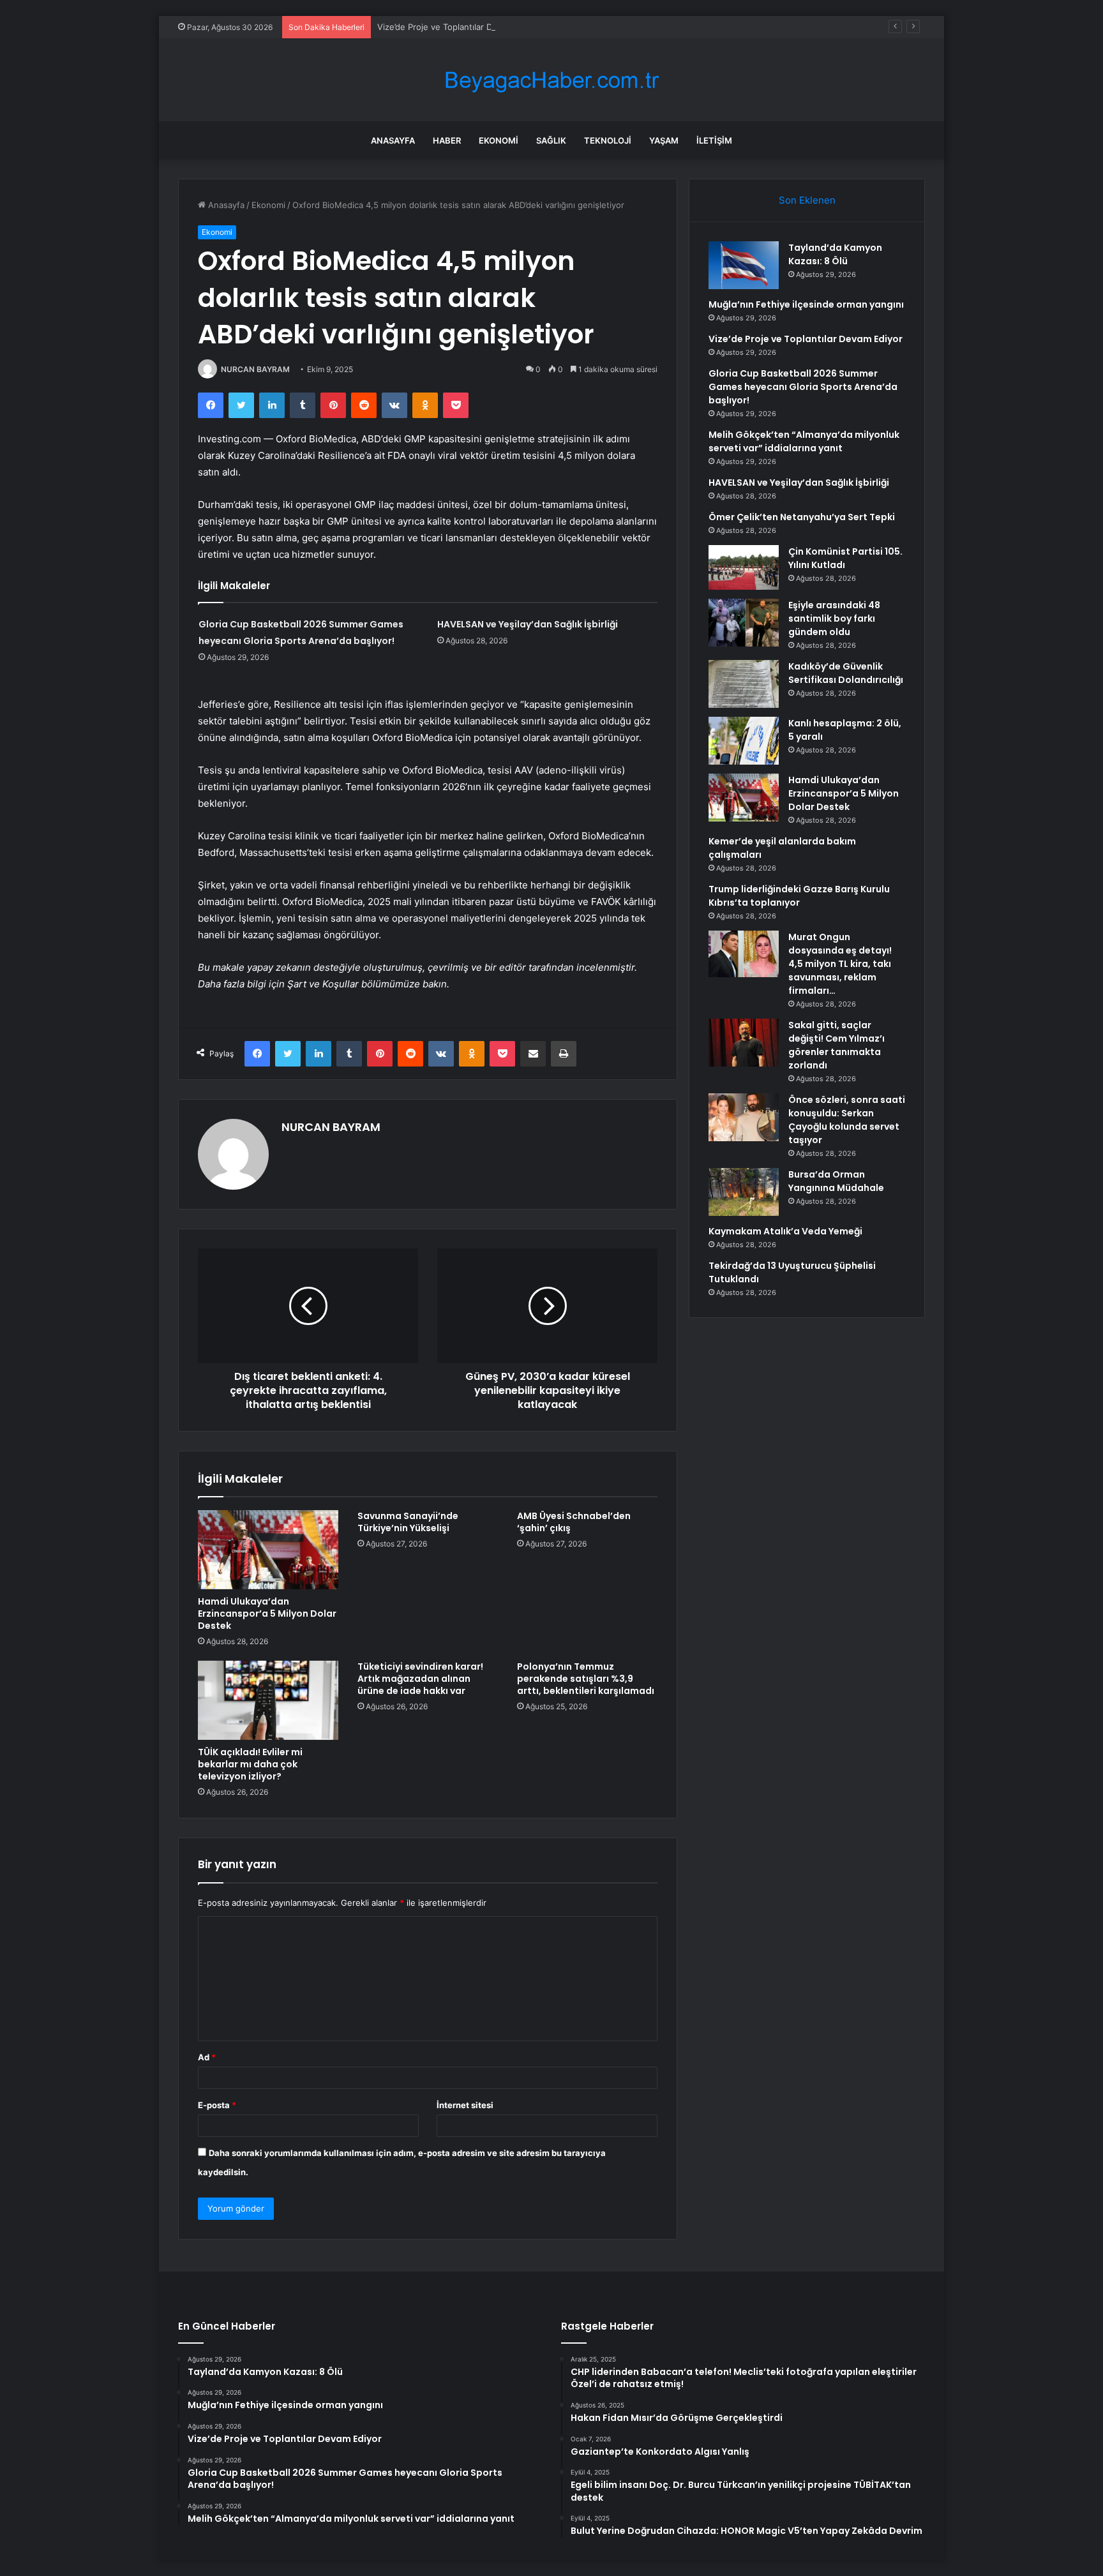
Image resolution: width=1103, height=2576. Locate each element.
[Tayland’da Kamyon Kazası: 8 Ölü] (744, 265)
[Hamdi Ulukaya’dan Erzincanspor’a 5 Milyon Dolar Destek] (268, 1550)
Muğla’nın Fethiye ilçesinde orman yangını (806, 304)
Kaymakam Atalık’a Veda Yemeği (785, 1231)
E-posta (217, 2105)
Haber (447, 140)
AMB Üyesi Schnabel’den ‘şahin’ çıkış (574, 1522)
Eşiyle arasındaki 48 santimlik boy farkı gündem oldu (834, 618)
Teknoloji (608, 140)
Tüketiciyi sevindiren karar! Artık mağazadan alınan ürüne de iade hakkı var (420, 1679)
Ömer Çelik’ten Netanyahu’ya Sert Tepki (802, 517)
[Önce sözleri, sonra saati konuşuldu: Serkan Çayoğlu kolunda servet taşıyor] (744, 1117)
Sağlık (551, 140)
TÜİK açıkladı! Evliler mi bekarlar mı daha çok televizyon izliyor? (250, 1764)
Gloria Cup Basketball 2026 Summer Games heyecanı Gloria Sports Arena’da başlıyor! (803, 387)
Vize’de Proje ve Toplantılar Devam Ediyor (459, 27)
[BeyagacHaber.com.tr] (551, 80)
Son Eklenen (807, 200)
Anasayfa (393, 140)
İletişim (714, 140)
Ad (207, 2057)
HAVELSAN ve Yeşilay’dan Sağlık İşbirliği (528, 624)
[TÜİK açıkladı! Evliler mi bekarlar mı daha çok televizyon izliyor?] (268, 1700)
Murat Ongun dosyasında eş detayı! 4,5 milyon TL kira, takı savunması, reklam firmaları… (840, 964)
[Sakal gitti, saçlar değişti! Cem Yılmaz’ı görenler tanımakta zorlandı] (744, 1043)
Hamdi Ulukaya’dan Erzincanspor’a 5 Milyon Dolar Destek (267, 1614)
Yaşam (664, 140)
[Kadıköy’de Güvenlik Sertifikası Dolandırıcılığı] (744, 684)
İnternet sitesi (465, 2105)
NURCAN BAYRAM (255, 369)
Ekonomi (499, 140)
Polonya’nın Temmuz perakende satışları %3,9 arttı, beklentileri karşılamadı (586, 1679)
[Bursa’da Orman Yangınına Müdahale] (744, 1192)
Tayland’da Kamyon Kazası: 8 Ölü (835, 254)
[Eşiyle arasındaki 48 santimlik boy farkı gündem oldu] (744, 623)
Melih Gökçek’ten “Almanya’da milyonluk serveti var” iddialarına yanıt (804, 441)
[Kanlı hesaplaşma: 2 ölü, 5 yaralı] (744, 741)
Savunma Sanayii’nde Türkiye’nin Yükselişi (408, 1522)
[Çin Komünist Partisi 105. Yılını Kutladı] (744, 567)
